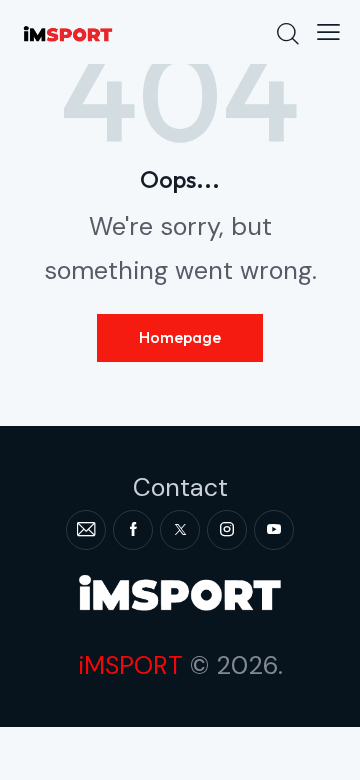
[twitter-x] (180, 530)
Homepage (180, 337)
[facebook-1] (133, 530)
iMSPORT (130, 665)
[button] (328, 32)
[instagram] (227, 530)
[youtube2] (274, 530)
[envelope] (86, 530)
